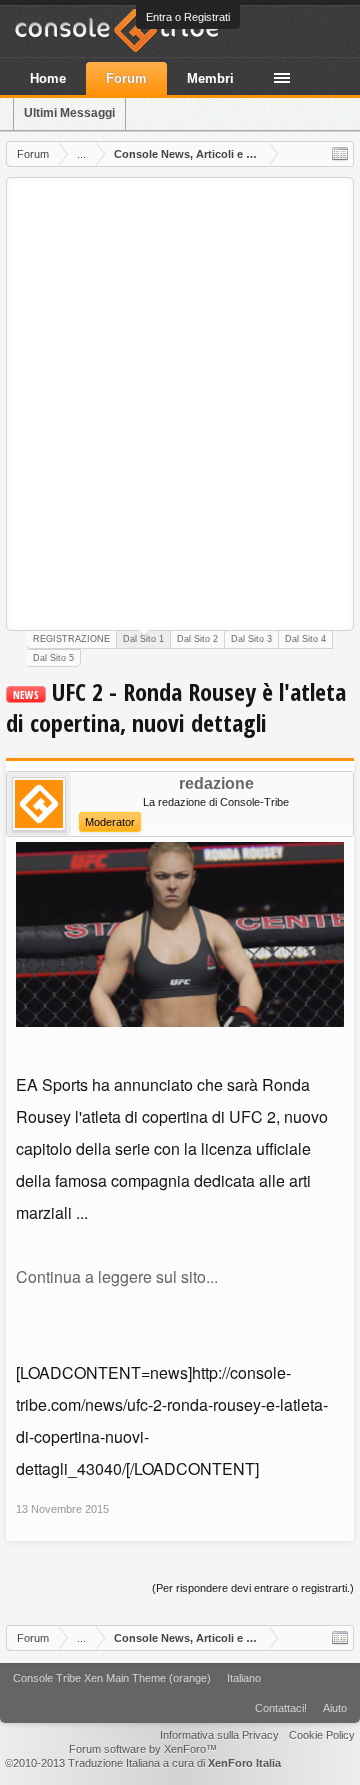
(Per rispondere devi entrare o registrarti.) (253, 1588)
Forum (126, 78)
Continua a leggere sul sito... (117, 1276)
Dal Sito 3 (251, 639)
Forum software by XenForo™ (143, 1749)
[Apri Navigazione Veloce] (340, 154)
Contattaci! (281, 1708)
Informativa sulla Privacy (219, 1735)
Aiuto (335, 1708)
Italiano (244, 1678)
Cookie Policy (322, 1735)
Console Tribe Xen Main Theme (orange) (112, 1678)
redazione (216, 784)
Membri (210, 78)
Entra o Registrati (188, 17)
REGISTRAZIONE (71, 639)
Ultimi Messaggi (69, 113)
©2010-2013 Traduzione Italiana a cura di (143, 1763)
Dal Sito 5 (53, 658)
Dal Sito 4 (305, 639)
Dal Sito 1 (143, 639)
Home (48, 78)
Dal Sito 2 (197, 639)
